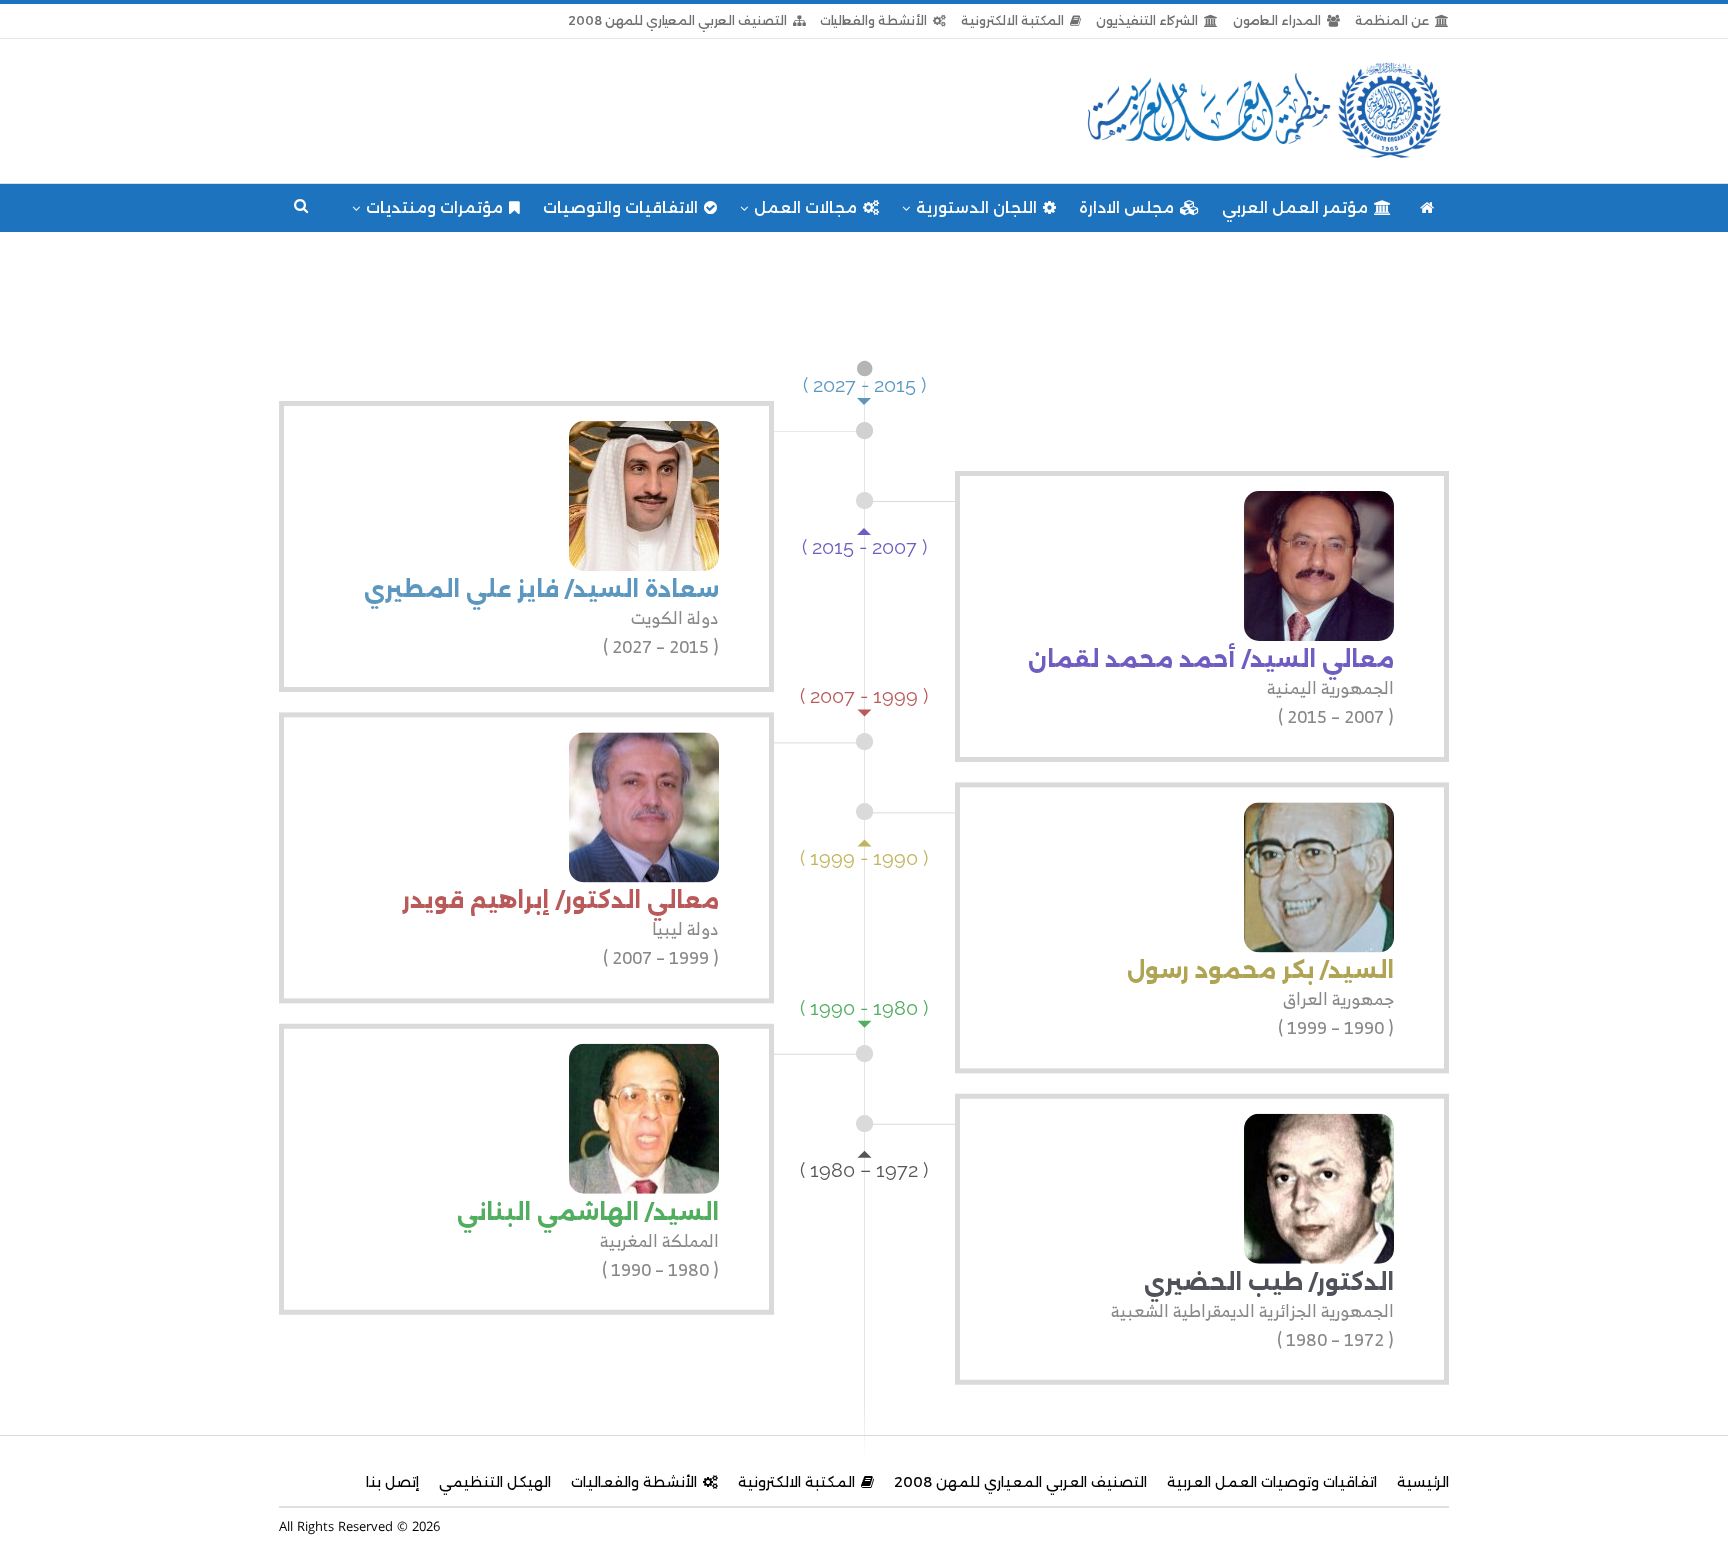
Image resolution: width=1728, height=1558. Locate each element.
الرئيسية (1423, 1482)
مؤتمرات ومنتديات (434, 207)
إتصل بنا (392, 1482)
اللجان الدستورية (976, 207)
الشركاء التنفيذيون (1147, 20)
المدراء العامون (1277, 20)
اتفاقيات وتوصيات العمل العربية (1272, 1482)
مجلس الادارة (1126, 207)
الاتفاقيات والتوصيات (620, 207)
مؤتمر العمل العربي (1295, 207)
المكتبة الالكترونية (1012, 20)
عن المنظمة (1392, 20)
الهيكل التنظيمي (495, 1482)
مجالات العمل (805, 207)
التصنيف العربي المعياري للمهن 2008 (677, 20)
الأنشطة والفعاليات (873, 20)
